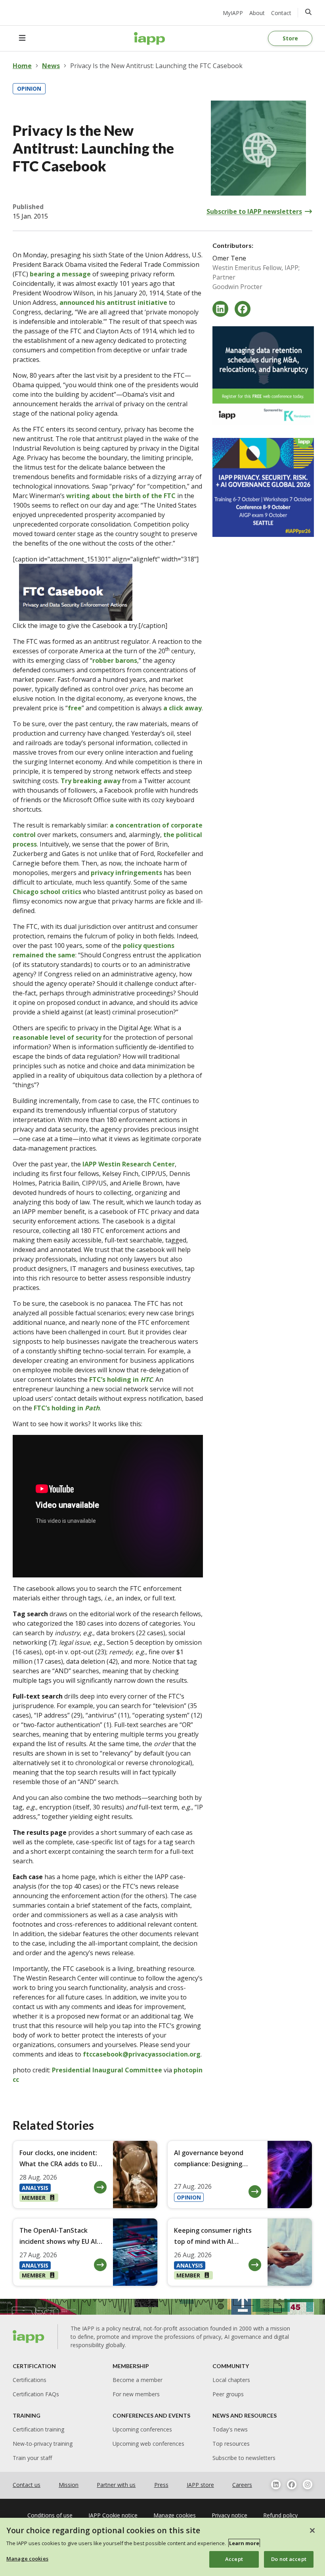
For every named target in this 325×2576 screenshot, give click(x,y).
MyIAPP (233, 13)
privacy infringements (126, 873)
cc (16, 2079)
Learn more (244, 2543)
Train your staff (32, 2458)
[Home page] (29, 2336)
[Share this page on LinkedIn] (220, 309)
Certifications (30, 2380)
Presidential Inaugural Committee (107, 2070)
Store (290, 38)
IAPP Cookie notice (113, 2515)
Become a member (138, 2380)
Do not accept (289, 2559)
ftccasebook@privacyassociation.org (142, 2054)
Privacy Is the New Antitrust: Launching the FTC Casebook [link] (156, 66)
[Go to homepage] (150, 38)
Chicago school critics (47, 892)
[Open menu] (22, 38)
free (75, 708)
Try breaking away (91, 781)
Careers (242, 2485)
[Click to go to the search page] (308, 12)
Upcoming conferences (142, 2429)
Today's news (230, 2429)
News (51, 66)
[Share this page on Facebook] (243, 309)
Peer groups (228, 2394)
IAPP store (200, 2485)
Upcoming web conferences (148, 2444)
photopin (188, 2070)
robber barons (115, 660)
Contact (281, 13)
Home (22, 66)
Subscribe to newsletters (244, 2458)
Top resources (231, 2444)
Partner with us (116, 2485)
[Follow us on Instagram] (308, 2485)
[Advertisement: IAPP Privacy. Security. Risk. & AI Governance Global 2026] (263, 487)
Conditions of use (50, 2515)
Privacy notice (229, 2515)
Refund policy (280, 2515)
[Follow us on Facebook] (292, 2485)
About (257, 13)
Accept (234, 2559)
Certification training (38, 2429)
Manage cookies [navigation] (175, 2515)
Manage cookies (27, 2559)
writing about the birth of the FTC (121, 496)
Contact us (27, 2485)
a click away (183, 708)
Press (161, 2485)
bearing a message (60, 274)
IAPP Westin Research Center (129, 1164)
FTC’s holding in (121, 1379)
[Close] (312, 2530)
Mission (69, 2485)
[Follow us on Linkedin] (276, 2485)
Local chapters (231, 2380)
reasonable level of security (57, 1037)
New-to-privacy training (43, 2444)
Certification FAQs (36, 2394)
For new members (136, 2394)
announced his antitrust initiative (113, 302)
